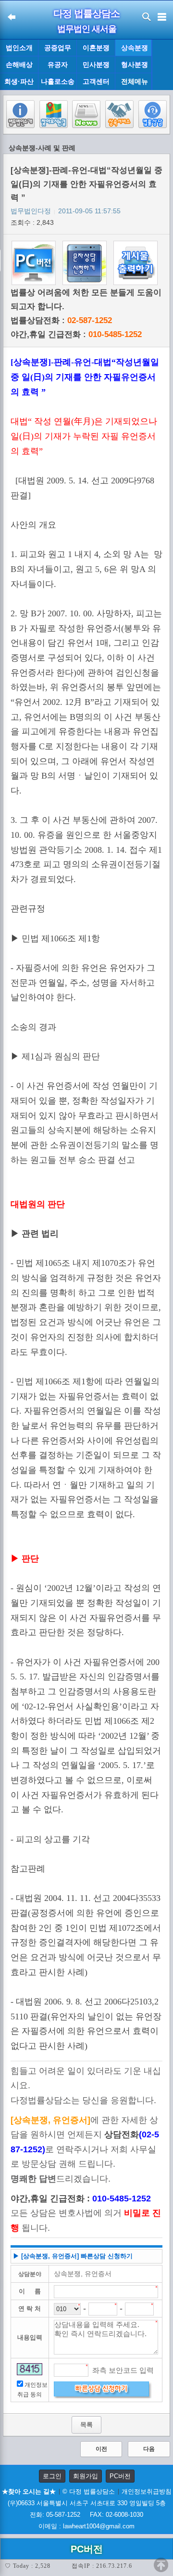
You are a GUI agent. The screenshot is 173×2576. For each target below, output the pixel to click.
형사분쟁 (135, 65)
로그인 (52, 2476)
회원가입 (86, 2476)
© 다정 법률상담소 (89, 2491)
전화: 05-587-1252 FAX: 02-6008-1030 (86, 2515)
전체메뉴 (135, 82)
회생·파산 (19, 81)
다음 (149, 2449)
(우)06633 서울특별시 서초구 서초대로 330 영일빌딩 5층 (87, 2503)
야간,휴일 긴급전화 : (76, 334)
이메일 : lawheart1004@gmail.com (86, 2526)
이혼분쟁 (96, 48)
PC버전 (120, 2476)
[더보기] (162, 65)
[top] (161, 2565)
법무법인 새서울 (87, 29)
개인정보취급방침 (147, 2491)
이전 (101, 2449)
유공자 (58, 65)
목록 (86, 2425)
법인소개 (19, 48)
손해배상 (19, 65)
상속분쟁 (135, 48)
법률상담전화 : (61, 320)
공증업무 (58, 48)
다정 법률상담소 (86, 13)
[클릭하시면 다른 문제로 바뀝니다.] (30, 2369)
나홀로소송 (58, 81)
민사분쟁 (96, 65)
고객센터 (96, 81)
